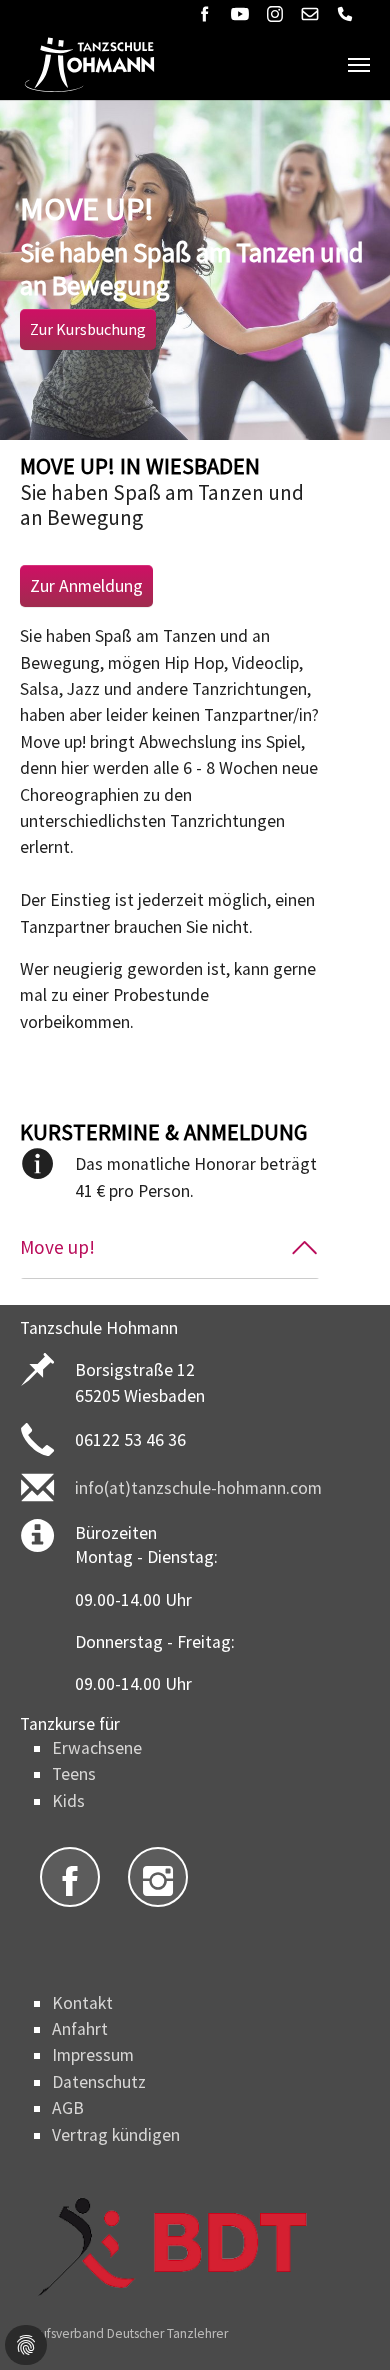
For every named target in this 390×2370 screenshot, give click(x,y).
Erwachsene (97, 1748)
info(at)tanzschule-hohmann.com (198, 1488)
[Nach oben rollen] (343, 2323)
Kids (68, 1801)
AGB (68, 2108)
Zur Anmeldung (86, 586)
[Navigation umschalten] (359, 65)
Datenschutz (99, 2082)
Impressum (93, 2055)
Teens (74, 1774)
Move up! (57, 1247)
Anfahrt (80, 2029)
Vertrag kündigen (116, 2135)
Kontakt (82, 2003)
